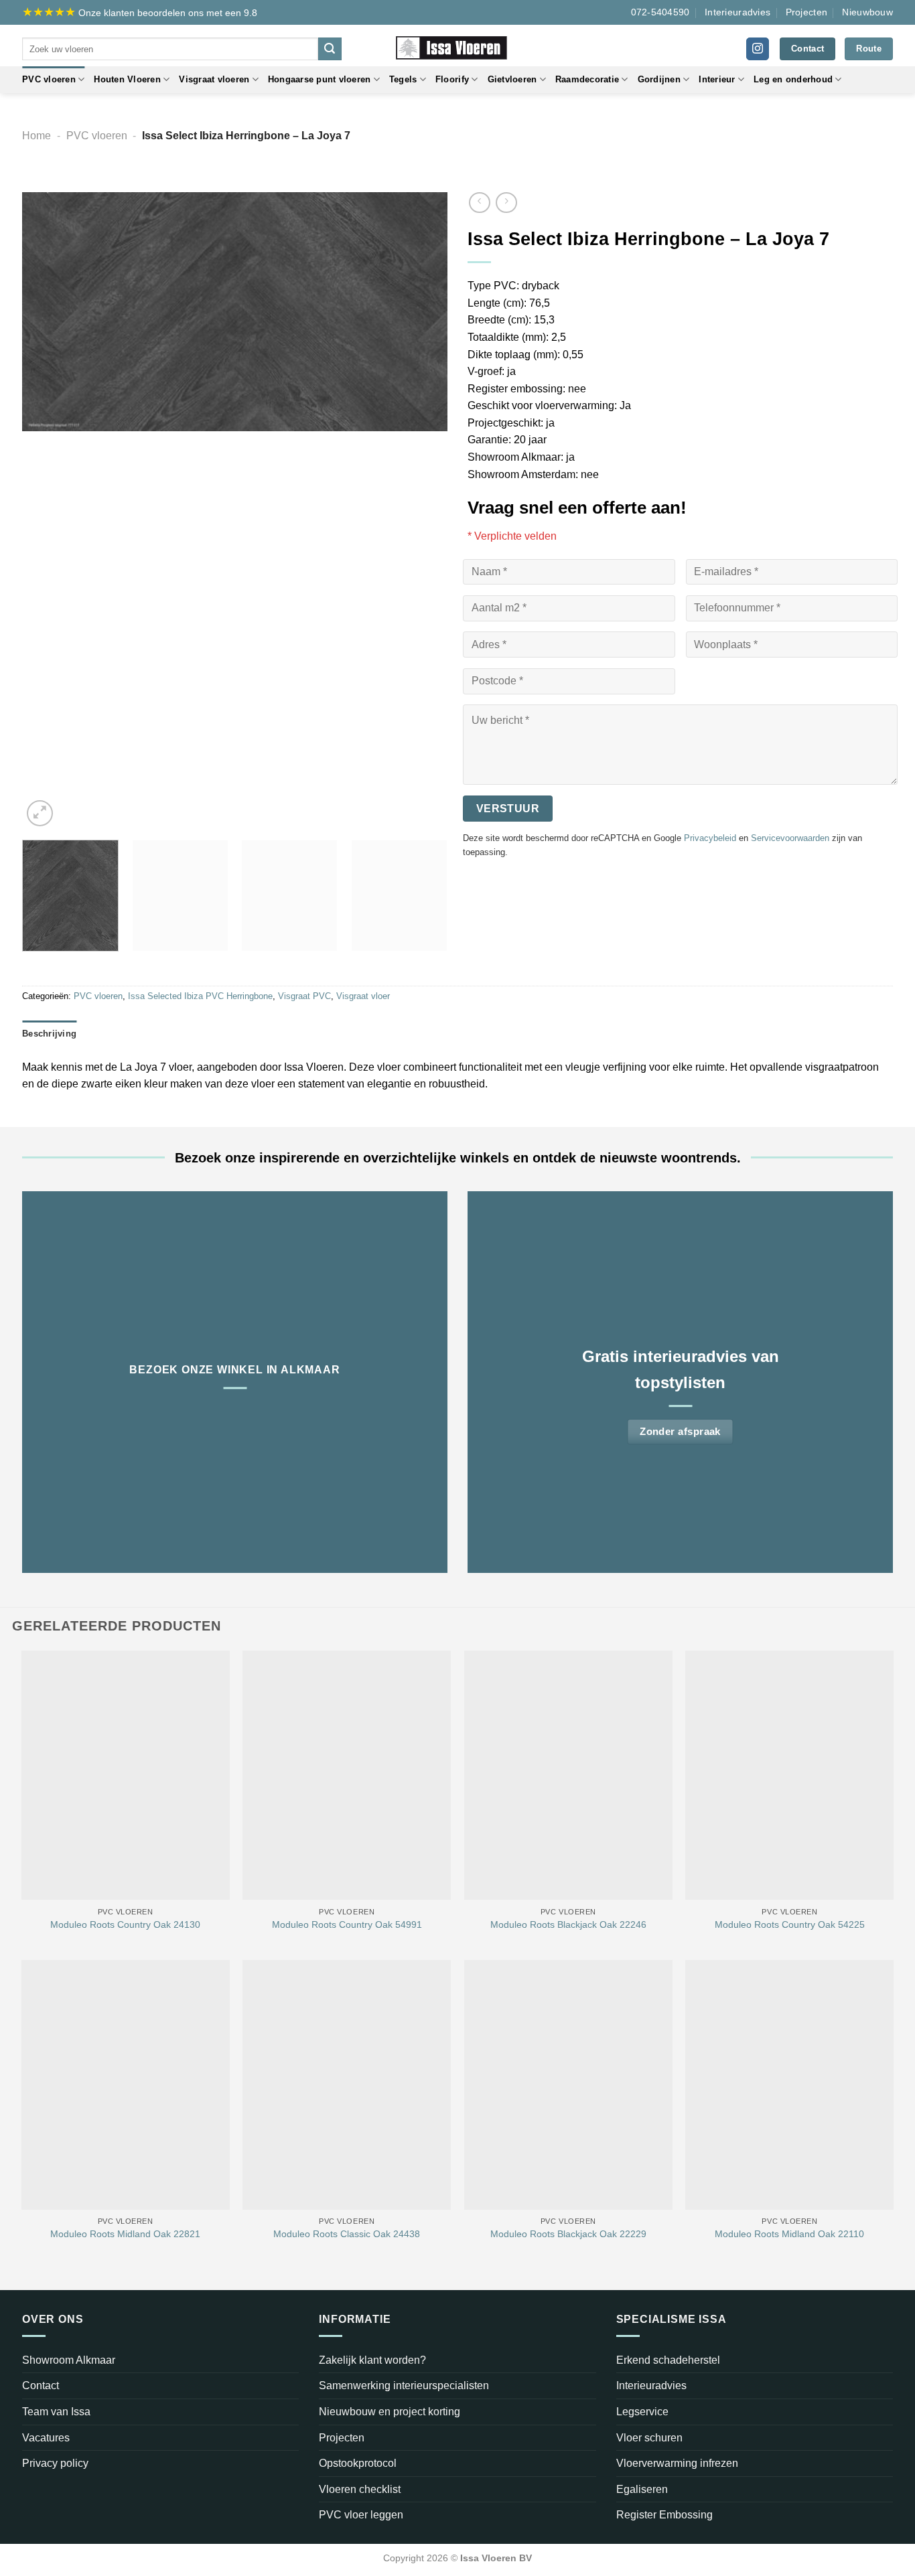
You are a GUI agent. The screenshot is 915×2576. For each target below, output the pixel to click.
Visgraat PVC (304, 996)
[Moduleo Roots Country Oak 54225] (789, 1775)
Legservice (642, 2412)
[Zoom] (40, 813)
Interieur (717, 79)
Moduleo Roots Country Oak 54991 (347, 1924)
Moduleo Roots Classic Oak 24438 (347, 2234)
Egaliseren (642, 2489)
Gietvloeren (512, 79)
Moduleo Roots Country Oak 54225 (790, 1924)
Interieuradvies (737, 12)
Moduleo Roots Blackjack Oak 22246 (568, 1924)
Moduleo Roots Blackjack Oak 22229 (568, 2234)
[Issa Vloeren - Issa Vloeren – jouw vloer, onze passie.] (458, 46)
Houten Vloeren (127, 79)
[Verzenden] (330, 49)
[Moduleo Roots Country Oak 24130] (126, 1775)
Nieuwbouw (867, 12)
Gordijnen (659, 79)
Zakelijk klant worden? (372, 2360)
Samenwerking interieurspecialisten (404, 2385)
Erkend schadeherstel (668, 2360)
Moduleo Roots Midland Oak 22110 (789, 2234)
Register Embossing (664, 2515)
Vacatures (46, 2438)
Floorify (452, 79)
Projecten (807, 12)
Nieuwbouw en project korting (390, 2412)
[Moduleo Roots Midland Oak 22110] (789, 2085)
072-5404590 (660, 12)
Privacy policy (55, 2463)
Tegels (403, 79)
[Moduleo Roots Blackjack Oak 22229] (568, 2085)
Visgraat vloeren (214, 79)
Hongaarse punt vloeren (320, 79)
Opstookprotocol (358, 2463)
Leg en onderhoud (793, 79)
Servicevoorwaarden (790, 838)
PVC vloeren (49, 79)
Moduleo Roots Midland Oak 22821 (125, 2234)
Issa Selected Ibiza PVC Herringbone (200, 996)
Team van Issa (56, 2412)
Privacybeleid (710, 838)
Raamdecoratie (587, 79)
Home (37, 136)
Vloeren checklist (360, 2489)
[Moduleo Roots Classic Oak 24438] (347, 2085)
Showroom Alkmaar (69, 2360)
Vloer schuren (649, 2438)
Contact (41, 2385)
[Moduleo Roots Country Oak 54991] (347, 1775)
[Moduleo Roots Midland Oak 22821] (126, 2085)
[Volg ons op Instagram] (758, 49)
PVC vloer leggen (361, 2515)
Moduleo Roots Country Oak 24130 (125, 1924)
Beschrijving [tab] (49, 1034)
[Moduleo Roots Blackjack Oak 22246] (568, 1775)
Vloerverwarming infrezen (677, 2463)
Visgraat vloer (363, 996)
